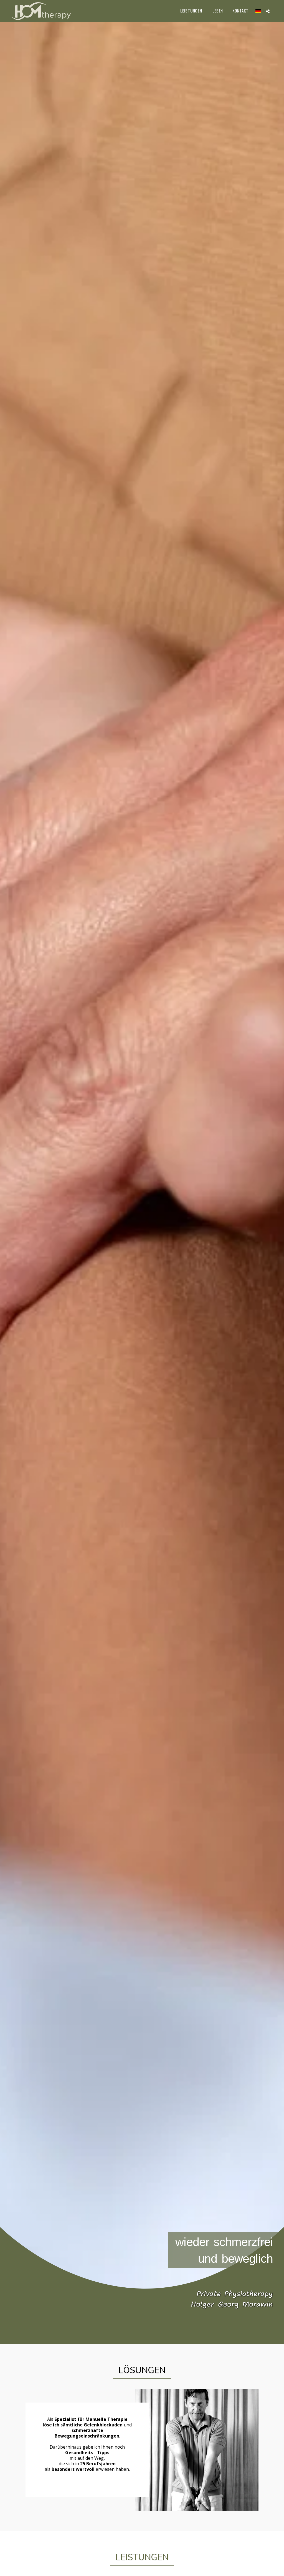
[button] (268, 11)
